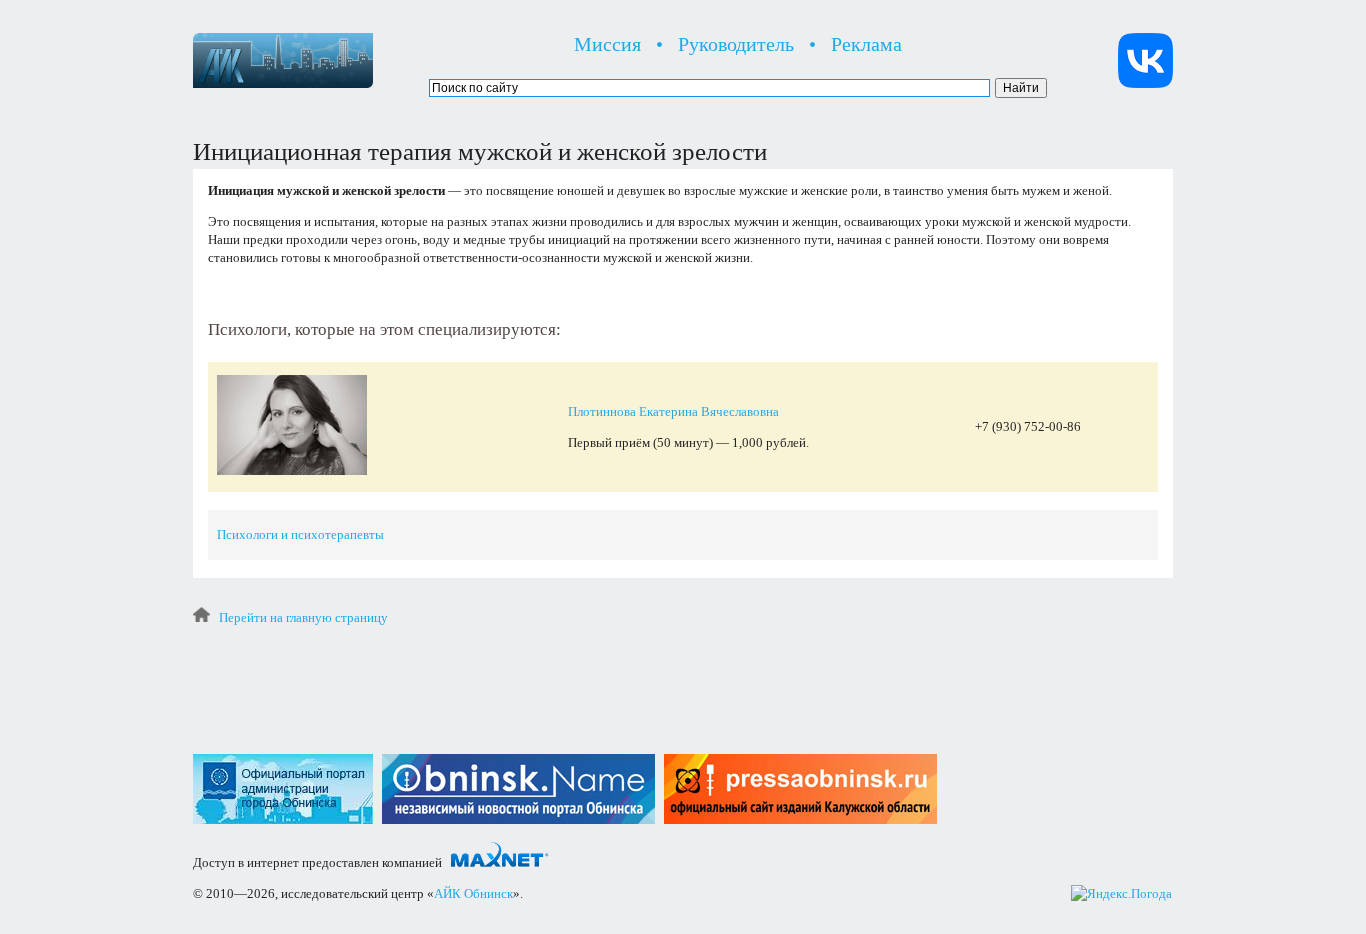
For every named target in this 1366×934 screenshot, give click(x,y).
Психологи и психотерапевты (300, 534)
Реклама (866, 44)
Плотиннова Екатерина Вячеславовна (673, 411)
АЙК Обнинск (473, 893)
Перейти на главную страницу (303, 617)
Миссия (607, 44)
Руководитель (736, 44)
